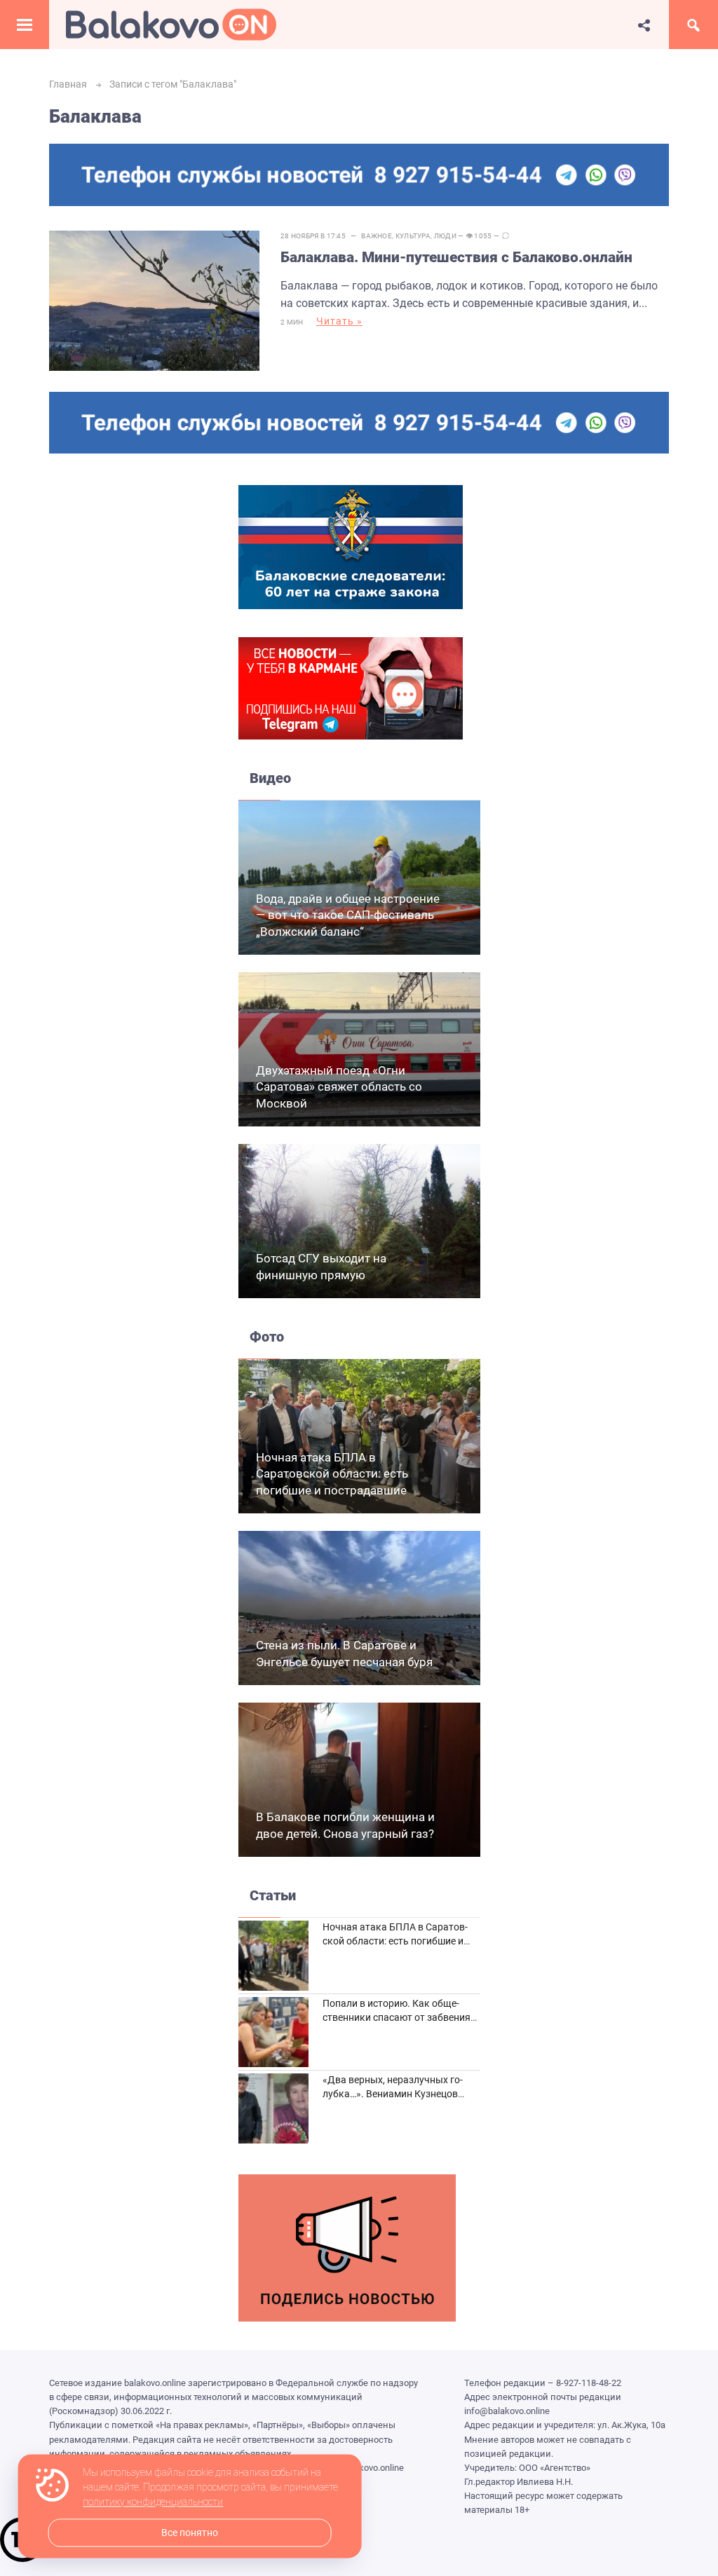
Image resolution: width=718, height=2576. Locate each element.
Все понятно (190, 2533)
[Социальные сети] (644, 25)
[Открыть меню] (25, 25)
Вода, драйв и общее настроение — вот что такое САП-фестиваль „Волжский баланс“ (348, 915)
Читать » (339, 321)
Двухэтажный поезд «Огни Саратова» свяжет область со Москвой (339, 1087)
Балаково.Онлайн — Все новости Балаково (171, 25)
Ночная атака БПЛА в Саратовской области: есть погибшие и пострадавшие (332, 1474)
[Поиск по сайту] (693, 25)
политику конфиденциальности (153, 2502)
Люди (445, 236)
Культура (413, 236)
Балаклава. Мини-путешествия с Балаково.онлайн (456, 257)
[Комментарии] (506, 236)
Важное (377, 236)
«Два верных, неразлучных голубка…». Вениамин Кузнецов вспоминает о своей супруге (393, 2093)
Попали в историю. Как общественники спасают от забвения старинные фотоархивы (397, 2017)
